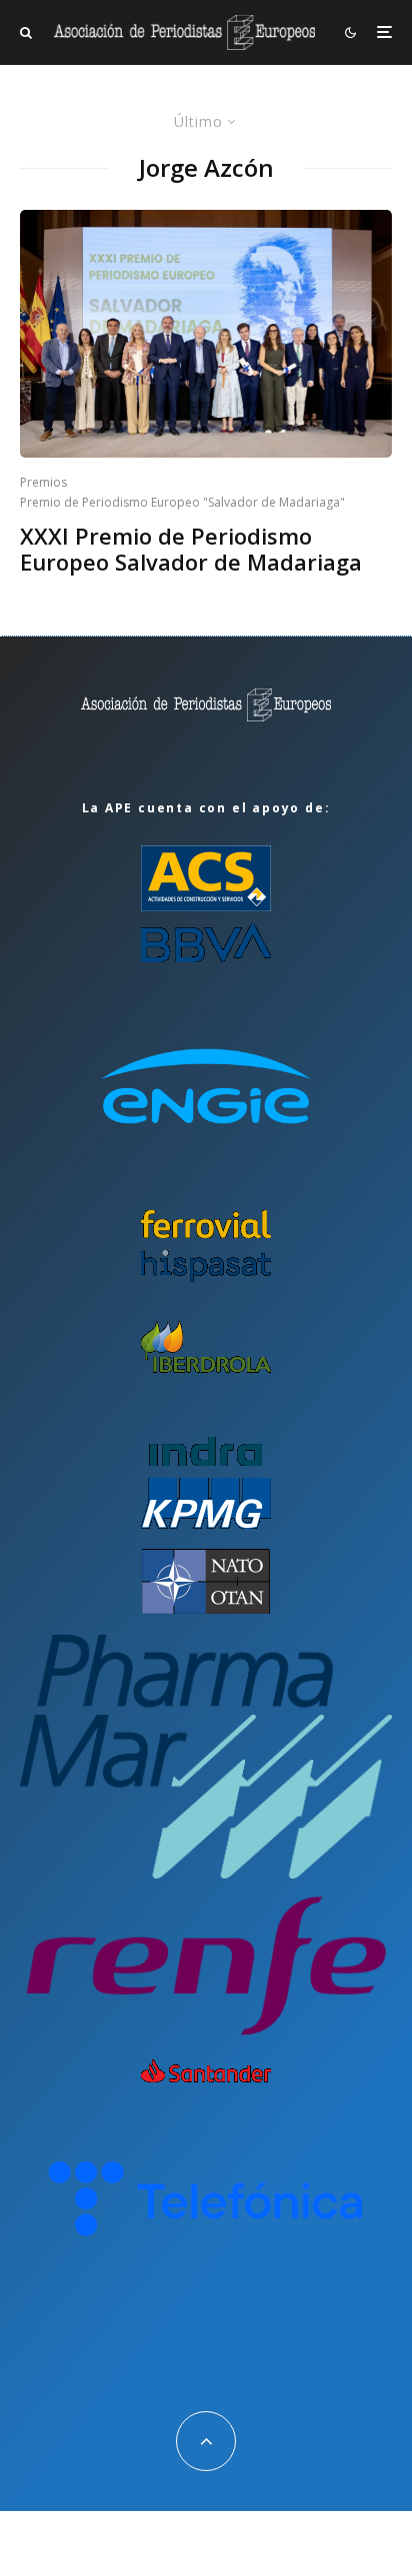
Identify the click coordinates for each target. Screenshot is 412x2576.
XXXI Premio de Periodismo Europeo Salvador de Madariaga (191, 549)
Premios (43, 482)
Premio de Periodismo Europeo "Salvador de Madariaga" (182, 502)
